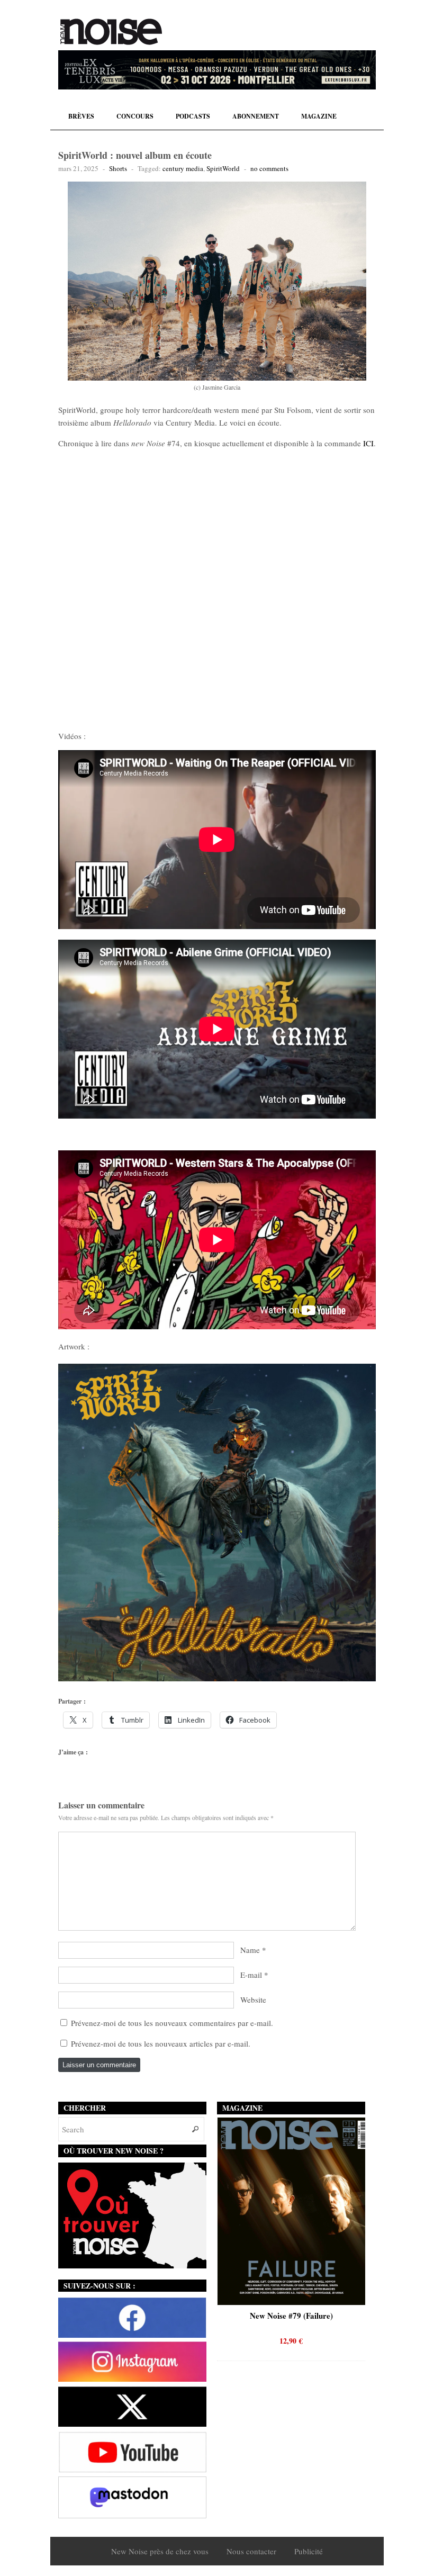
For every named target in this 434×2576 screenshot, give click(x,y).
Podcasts (193, 116)
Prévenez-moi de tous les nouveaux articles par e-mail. (161, 2043)
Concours (135, 116)
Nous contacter (251, 2551)
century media (183, 168)
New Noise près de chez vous (160, 2551)
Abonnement (256, 116)
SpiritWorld (223, 168)
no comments (269, 168)
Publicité (309, 2551)
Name (250, 1950)
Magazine (319, 116)
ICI (368, 443)
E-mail (251, 1975)
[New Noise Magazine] (111, 32)
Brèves (81, 116)
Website (253, 1999)
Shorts (118, 168)
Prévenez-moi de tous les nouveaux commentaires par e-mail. (172, 2023)
